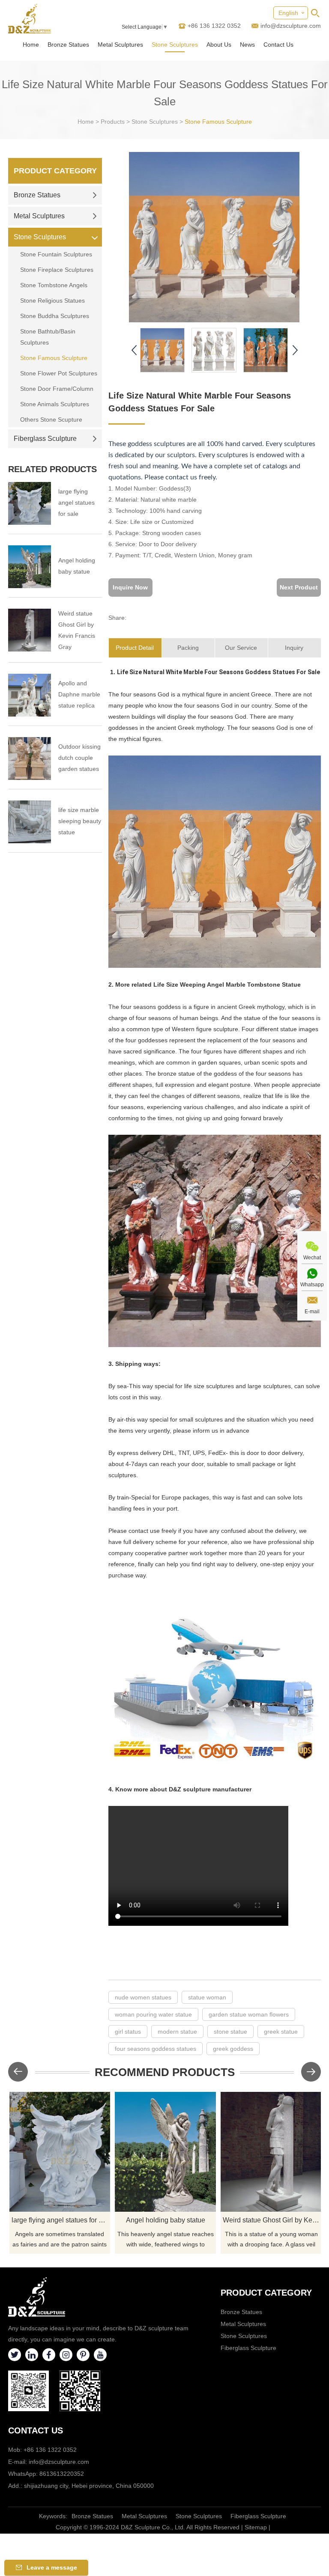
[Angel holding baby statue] (30, 567)
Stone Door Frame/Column (57, 389)
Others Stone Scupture (51, 419)
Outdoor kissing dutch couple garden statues (79, 758)
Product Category (55, 171)
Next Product (299, 587)
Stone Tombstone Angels (54, 285)
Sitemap (256, 2527)
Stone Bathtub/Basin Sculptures (48, 337)
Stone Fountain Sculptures (56, 254)
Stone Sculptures (175, 45)
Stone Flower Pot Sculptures (59, 373)
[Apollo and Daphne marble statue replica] (30, 695)
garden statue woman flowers (249, 2014)
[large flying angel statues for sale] (30, 503)
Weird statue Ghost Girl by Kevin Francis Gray (77, 630)
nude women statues (143, 1997)
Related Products (52, 469)
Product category (266, 2293)
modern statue (177, 2032)
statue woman (207, 1997)
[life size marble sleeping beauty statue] (30, 822)
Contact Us (278, 45)
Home (31, 45)
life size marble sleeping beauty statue (80, 821)
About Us (219, 45)
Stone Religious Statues (52, 300)
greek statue (281, 2032)
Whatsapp (312, 1285)
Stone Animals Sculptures (55, 404)
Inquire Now (130, 587)
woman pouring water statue (153, 2014)
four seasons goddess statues (156, 2049)
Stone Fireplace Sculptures (57, 270)
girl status (128, 2032)
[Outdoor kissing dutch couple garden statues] (30, 759)
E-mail (312, 1312)
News (247, 45)
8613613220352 (62, 2474)
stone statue (230, 2032)
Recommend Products (165, 2072)
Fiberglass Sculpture (45, 439)
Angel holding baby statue (77, 566)
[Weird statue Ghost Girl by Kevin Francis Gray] (30, 630)
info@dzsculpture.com (291, 26)
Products (113, 122)
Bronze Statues (68, 45)
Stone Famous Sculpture (218, 122)
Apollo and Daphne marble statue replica (79, 694)
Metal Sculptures (120, 45)
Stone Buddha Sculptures (55, 316)
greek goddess (233, 2049)
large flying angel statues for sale (76, 503)
